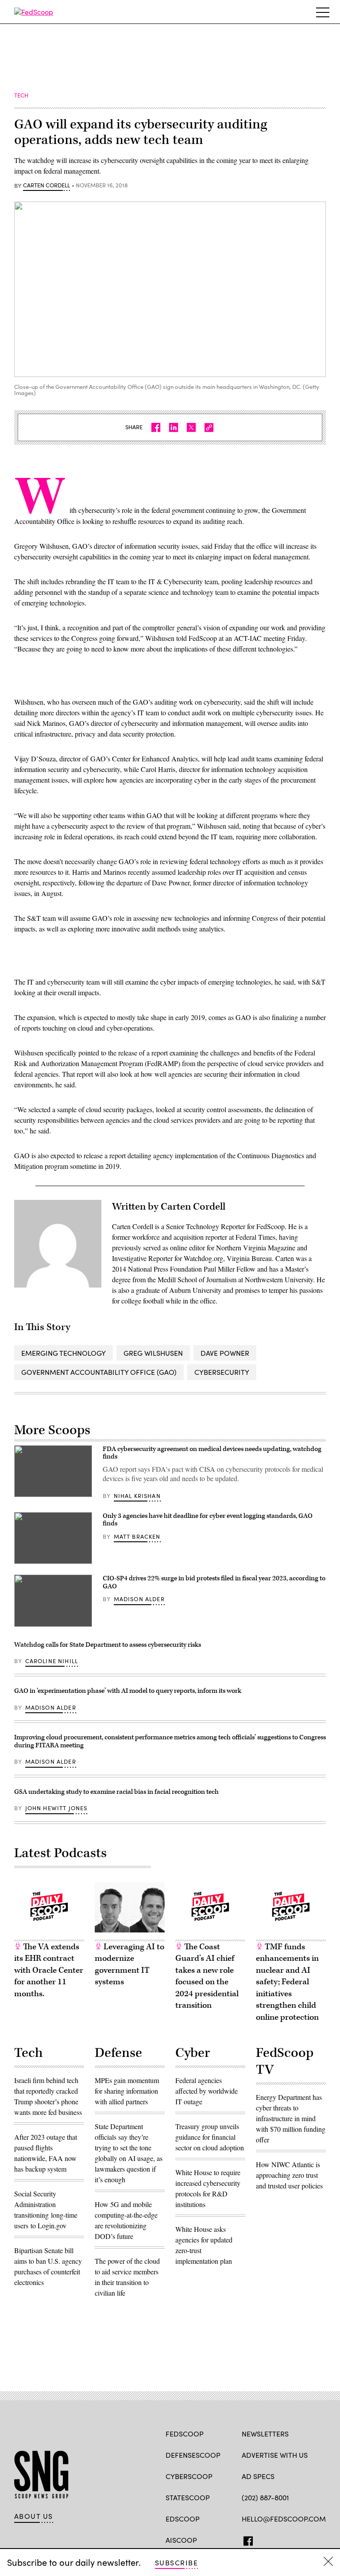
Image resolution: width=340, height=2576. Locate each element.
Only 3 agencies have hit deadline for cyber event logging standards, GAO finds (208, 1520)
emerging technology (64, 1353)
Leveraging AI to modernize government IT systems (129, 1965)
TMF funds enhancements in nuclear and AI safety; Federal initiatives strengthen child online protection (287, 1982)
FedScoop (185, 2434)
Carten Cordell (46, 186)
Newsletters (265, 2434)
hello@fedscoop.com (284, 2519)
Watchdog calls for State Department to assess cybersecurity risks (108, 1645)
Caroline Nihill (52, 1661)
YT (311, 2539)
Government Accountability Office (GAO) (99, 1372)
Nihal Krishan (137, 1496)
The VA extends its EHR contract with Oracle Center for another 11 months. (49, 1970)
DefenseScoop (193, 2455)
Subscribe (176, 2562)
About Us (34, 2516)
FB (246, 2539)
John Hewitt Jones (56, 1808)
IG (295, 2539)
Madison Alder (139, 1599)
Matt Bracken (137, 1536)
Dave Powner (225, 1353)
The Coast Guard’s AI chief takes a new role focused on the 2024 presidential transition (207, 1976)
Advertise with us (275, 2455)
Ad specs (258, 2476)
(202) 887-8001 (265, 2497)
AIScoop (181, 2540)
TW (263, 2539)
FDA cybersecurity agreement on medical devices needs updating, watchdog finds (212, 1453)
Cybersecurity (222, 1372)
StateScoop (188, 2497)
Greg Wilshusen (153, 1353)
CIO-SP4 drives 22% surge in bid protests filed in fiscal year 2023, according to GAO (214, 1582)
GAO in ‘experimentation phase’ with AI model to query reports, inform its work (128, 1691)
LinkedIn (281, 2539)
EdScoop (183, 2519)
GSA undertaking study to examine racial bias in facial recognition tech (116, 1792)
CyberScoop (189, 2476)
